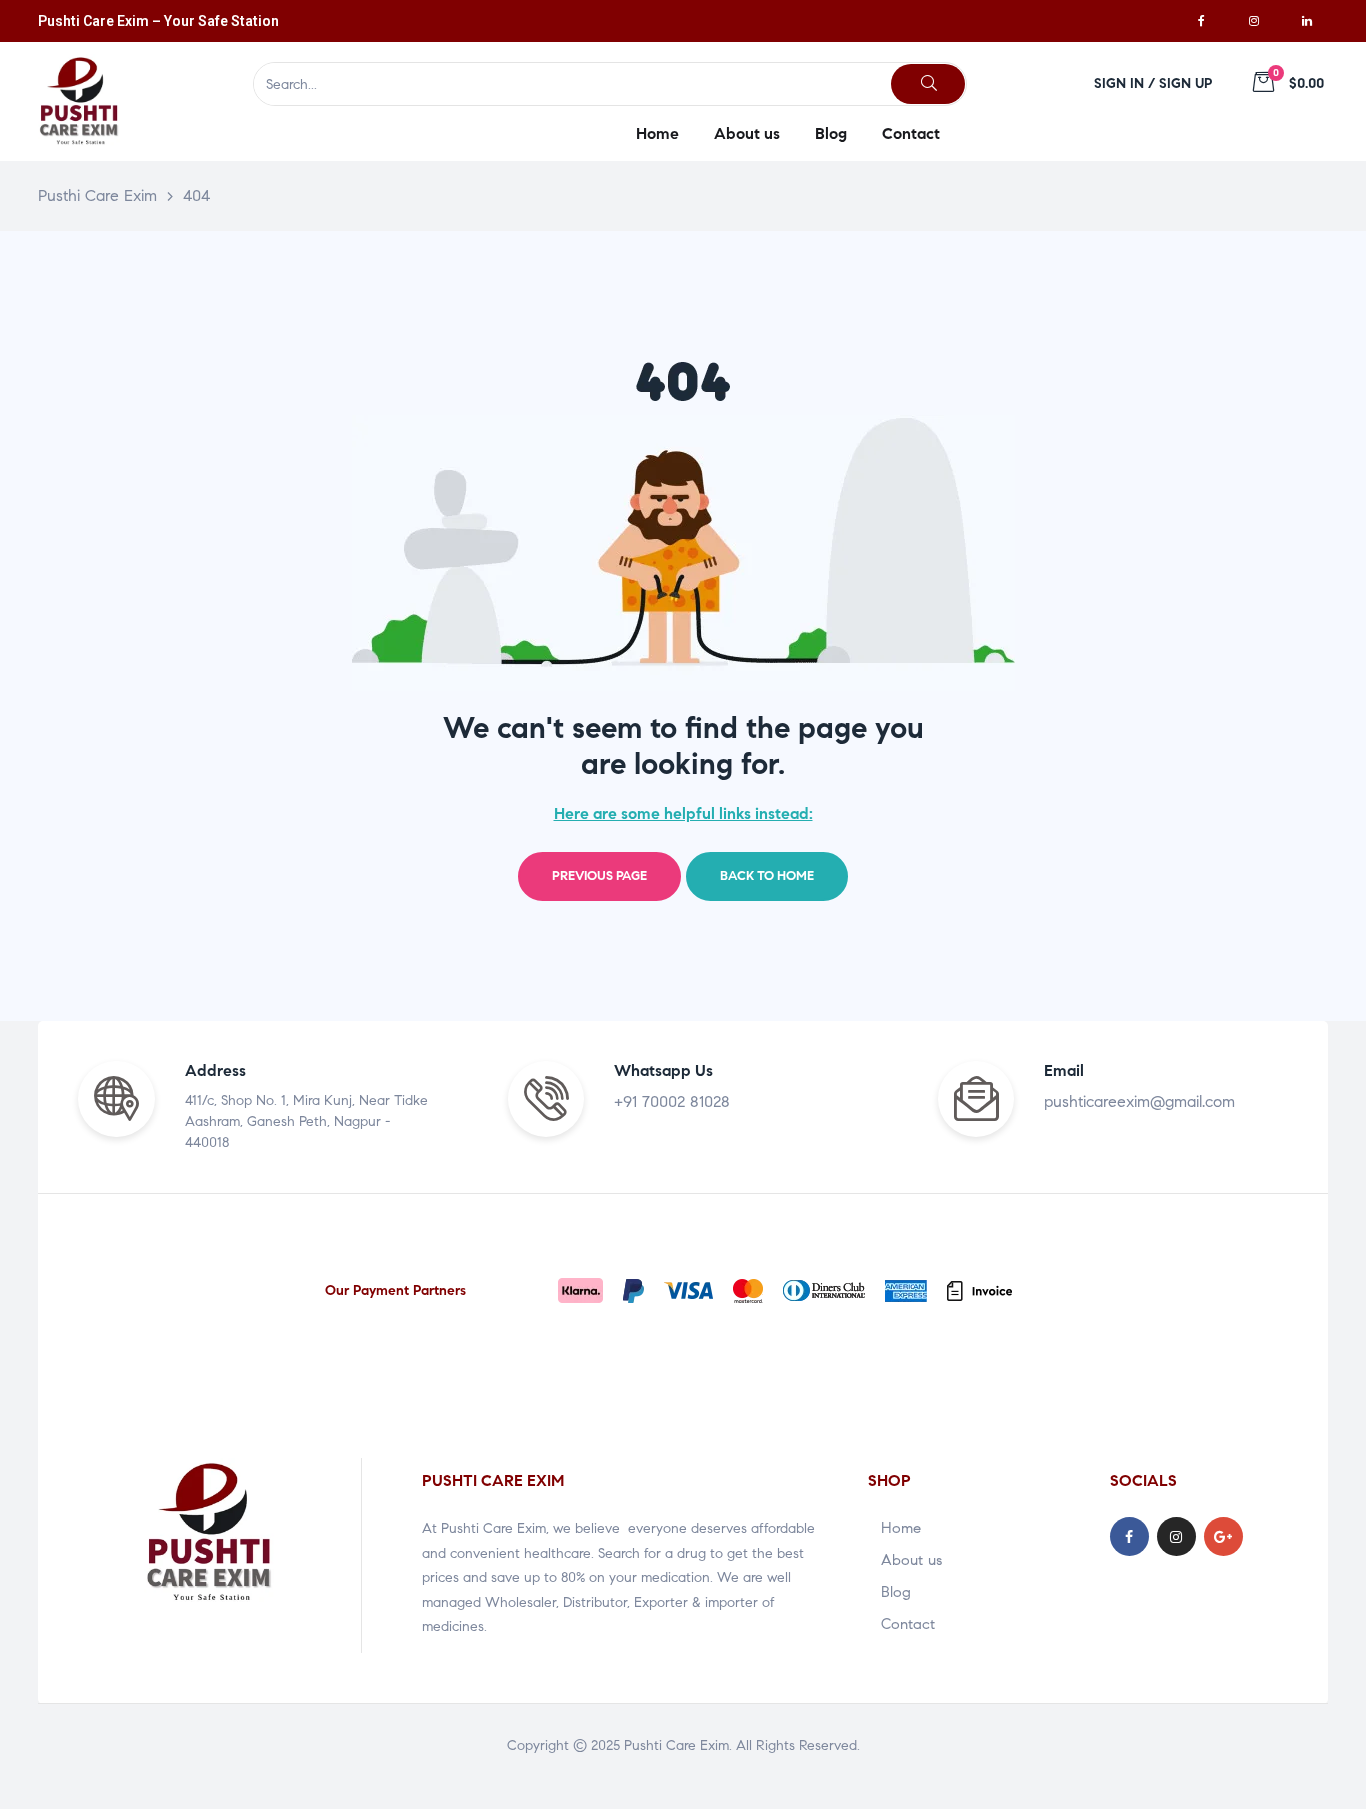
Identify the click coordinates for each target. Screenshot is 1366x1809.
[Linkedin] (1307, 21)
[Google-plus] (1223, 1536)
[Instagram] (1254, 21)
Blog (896, 1592)
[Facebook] (1201, 21)
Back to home (767, 876)
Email (1064, 1070)
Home (901, 1528)
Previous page (599, 876)
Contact (908, 1624)
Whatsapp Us (663, 1070)
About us (911, 1560)
